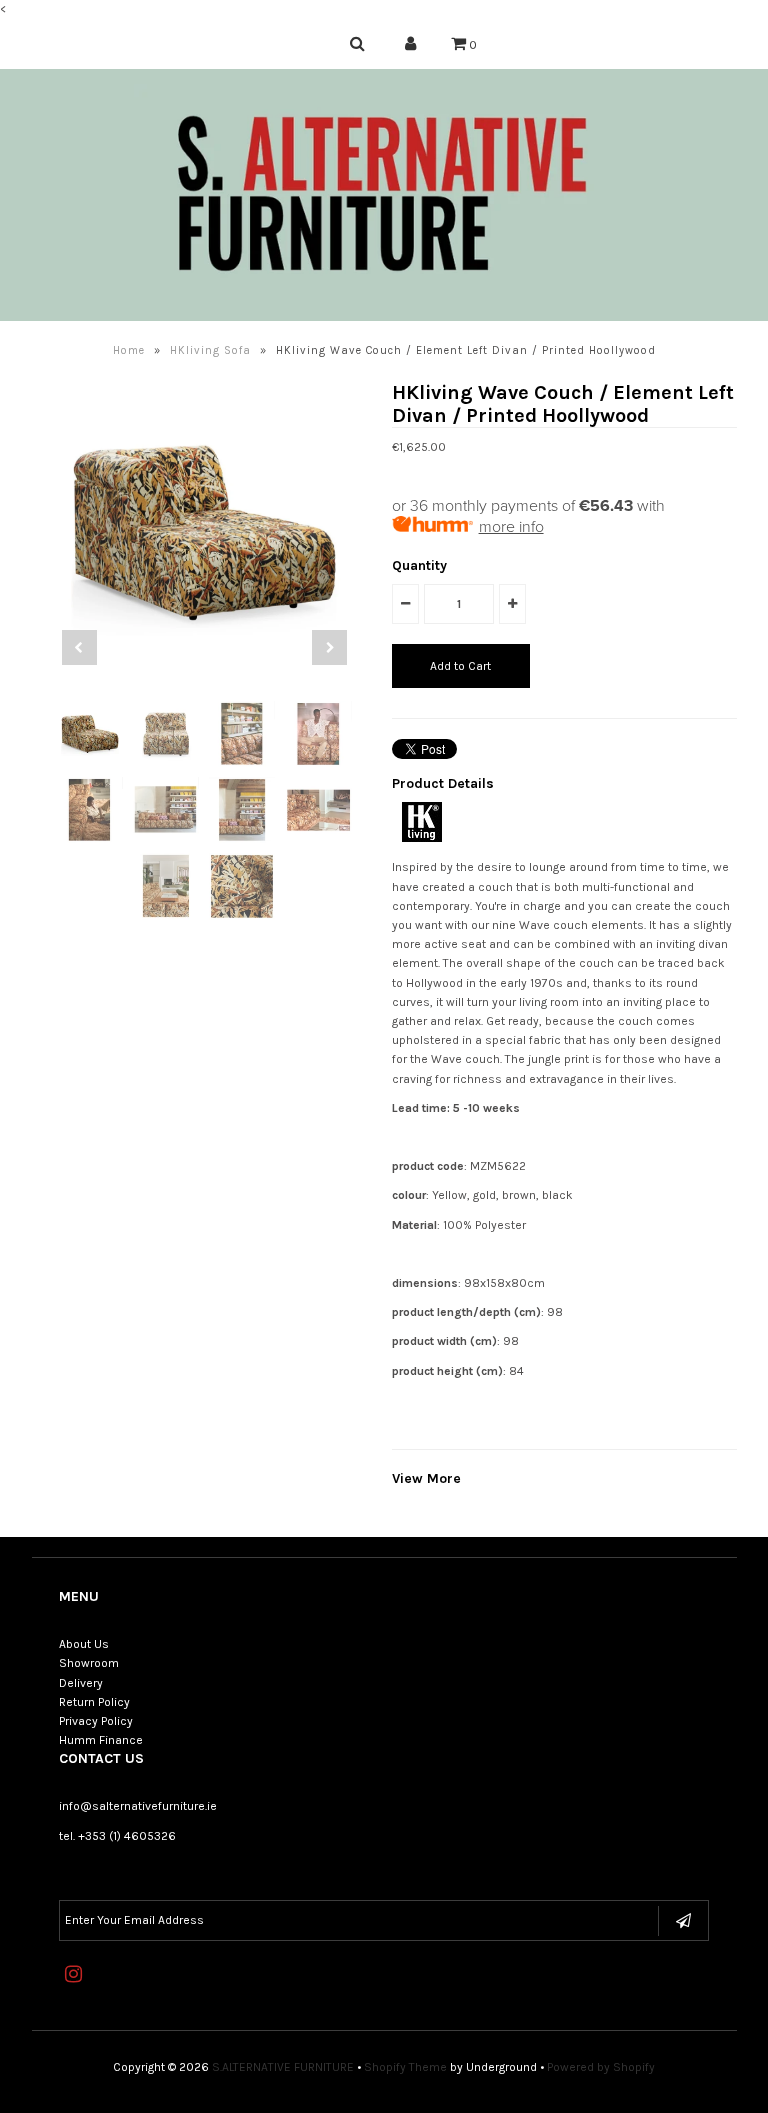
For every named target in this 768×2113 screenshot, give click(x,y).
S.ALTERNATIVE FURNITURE (283, 2067)
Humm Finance (101, 1740)
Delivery (81, 1683)
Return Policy (94, 1702)
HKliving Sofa (210, 350)
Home (129, 350)
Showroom (89, 1663)
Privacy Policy (96, 1721)
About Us (84, 1644)
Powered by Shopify (601, 2067)
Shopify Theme (405, 2067)
